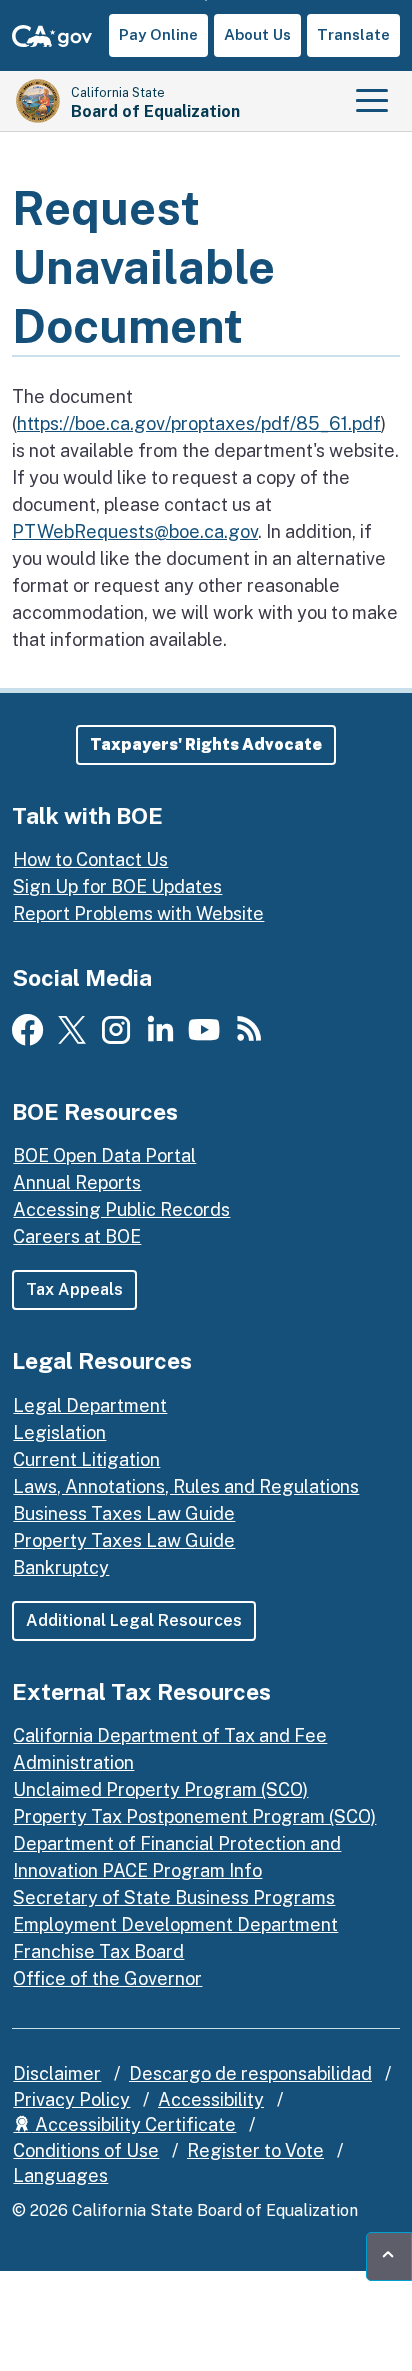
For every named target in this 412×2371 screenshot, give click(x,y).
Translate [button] (353, 34)
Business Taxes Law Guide (124, 1513)
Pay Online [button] (158, 34)
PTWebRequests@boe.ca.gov (135, 531)
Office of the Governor (107, 1978)
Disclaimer (57, 2073)
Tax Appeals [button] (74, 1289)
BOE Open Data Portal (104, 1155)
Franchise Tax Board (98, 1951)
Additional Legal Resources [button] (134, 1620)
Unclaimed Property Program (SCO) (160, 1789)
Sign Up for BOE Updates (117, 886)
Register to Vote (255, 2150)
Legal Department (90, 1405)
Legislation (59, 1432)
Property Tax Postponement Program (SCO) (194, 1816)
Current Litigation (86, 1459)
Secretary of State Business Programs (174, 1897)
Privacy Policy (71, 2099)
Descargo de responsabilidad (250, 2073)
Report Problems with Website (138, 913)
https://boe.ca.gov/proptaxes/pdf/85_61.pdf (199, 423)
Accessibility (211, 2099)
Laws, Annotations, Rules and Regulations (186, 1486)
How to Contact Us (90, 859)
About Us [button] (257, 34)
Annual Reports (77, 1182)
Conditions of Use (86, 2150)
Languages (60, 2175)
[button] (206, 745)
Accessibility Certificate (133, 2124)
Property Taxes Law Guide (124, 1540)
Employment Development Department (175, 1924)
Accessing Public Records (121, 1209)
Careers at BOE (77, 1236)
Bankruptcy (61, 1567)
